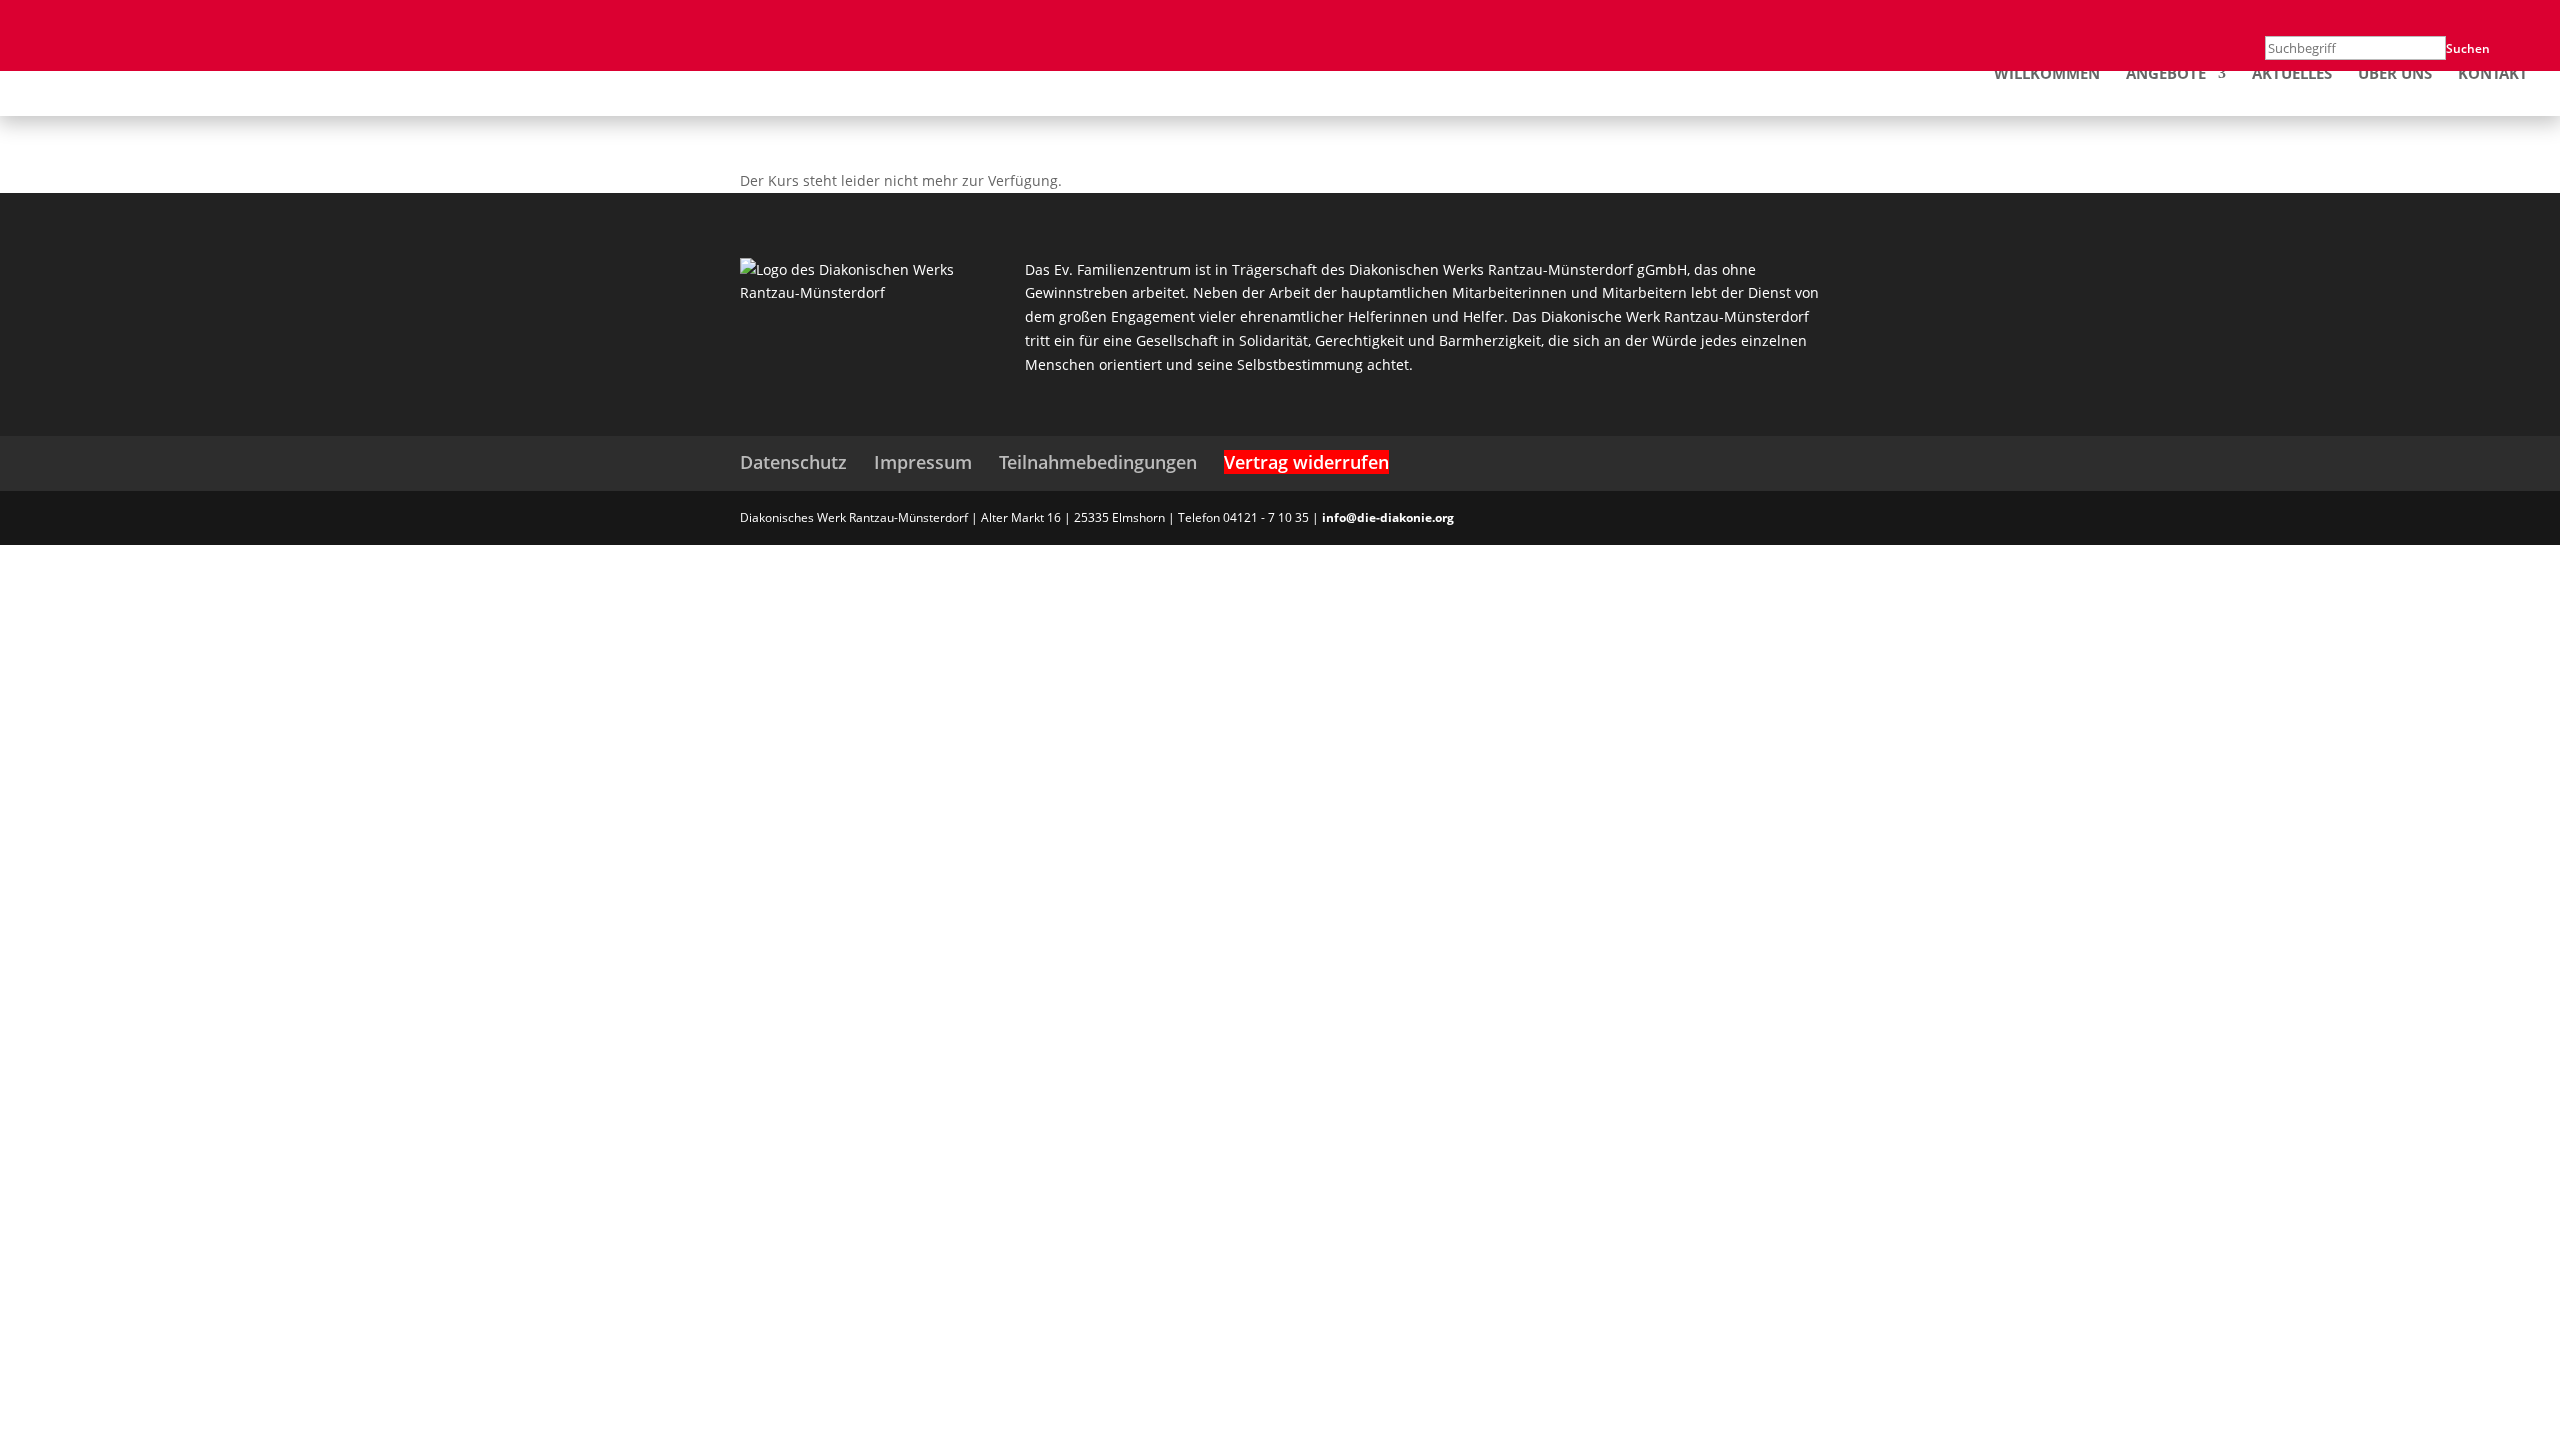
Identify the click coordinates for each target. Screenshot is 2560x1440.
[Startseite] (130, 71)
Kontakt (2493, 74)
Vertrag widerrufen (1306, 462)
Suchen (2468, 48)
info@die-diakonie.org (1388, 517)
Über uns (2395, 74)
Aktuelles (2292, 74)
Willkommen (2047, 74)
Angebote (2166, 74)
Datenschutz (793, 462)
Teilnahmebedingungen (1098, 462)
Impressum (923, 462)
